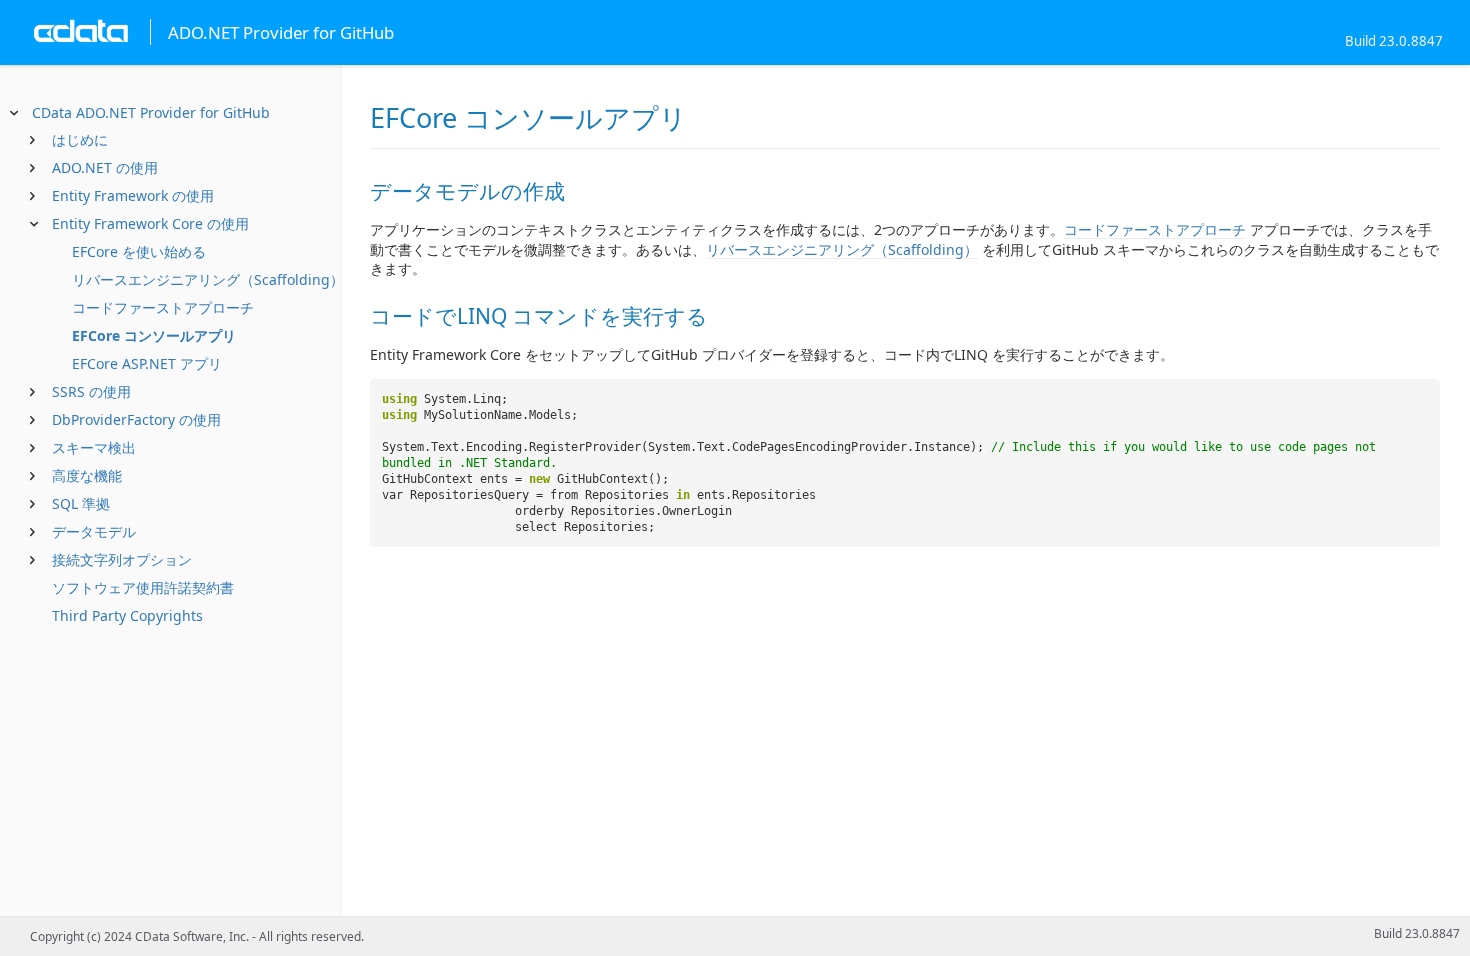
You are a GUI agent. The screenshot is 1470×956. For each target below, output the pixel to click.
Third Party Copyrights (127, 615)
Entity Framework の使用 (133, 195)
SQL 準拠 (81, 503)
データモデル (94, 531)
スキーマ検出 (94, 447)
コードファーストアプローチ (163, 307)
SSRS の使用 (91, 391)
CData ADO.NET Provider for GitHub (151, 112)
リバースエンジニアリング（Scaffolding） (208, 279)
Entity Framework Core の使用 (150, 223)
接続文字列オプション (122, 559)
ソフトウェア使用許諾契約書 (143, 587)
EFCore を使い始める (139, 251)
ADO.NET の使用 (105, 167)
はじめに (80, 139)
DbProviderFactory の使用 (136, 419)
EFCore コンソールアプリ (154, 335)
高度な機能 (87, 475)
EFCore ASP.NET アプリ (147, 363)
